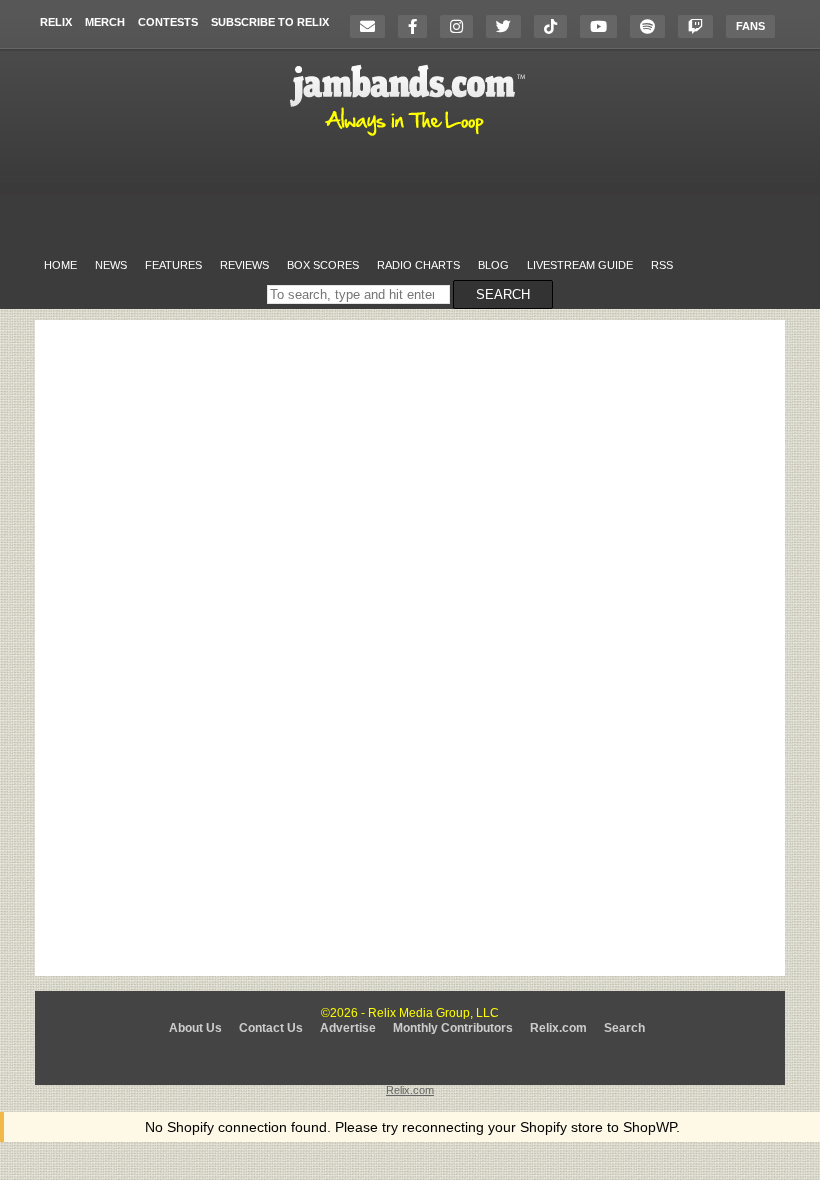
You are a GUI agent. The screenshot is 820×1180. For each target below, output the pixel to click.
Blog (493, 265)
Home (60, 265)
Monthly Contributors (453, 1028)
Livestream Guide (580, 265)
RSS (662, 265)
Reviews (244, 265)
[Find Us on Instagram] (461, 26)
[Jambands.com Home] (410, 137)
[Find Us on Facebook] (417, 26)
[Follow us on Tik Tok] (555, 26)
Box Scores (323, 265)
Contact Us (271, 1028)
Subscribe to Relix (270, 22)
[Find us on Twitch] (700, 26)
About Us (195, 1028)
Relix (56, 22)
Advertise (348, 1028)
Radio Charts (418, 265)
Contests (168, 22)
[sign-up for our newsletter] (372, 26)
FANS (750, 26)
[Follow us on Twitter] (508, 26)
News (111, 265)
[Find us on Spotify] (652, 26)
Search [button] (503, 294)
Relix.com (558, 1028)
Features (173, 265)
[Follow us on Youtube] (603, 26)
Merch (105, 22)
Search (624, 1028)
